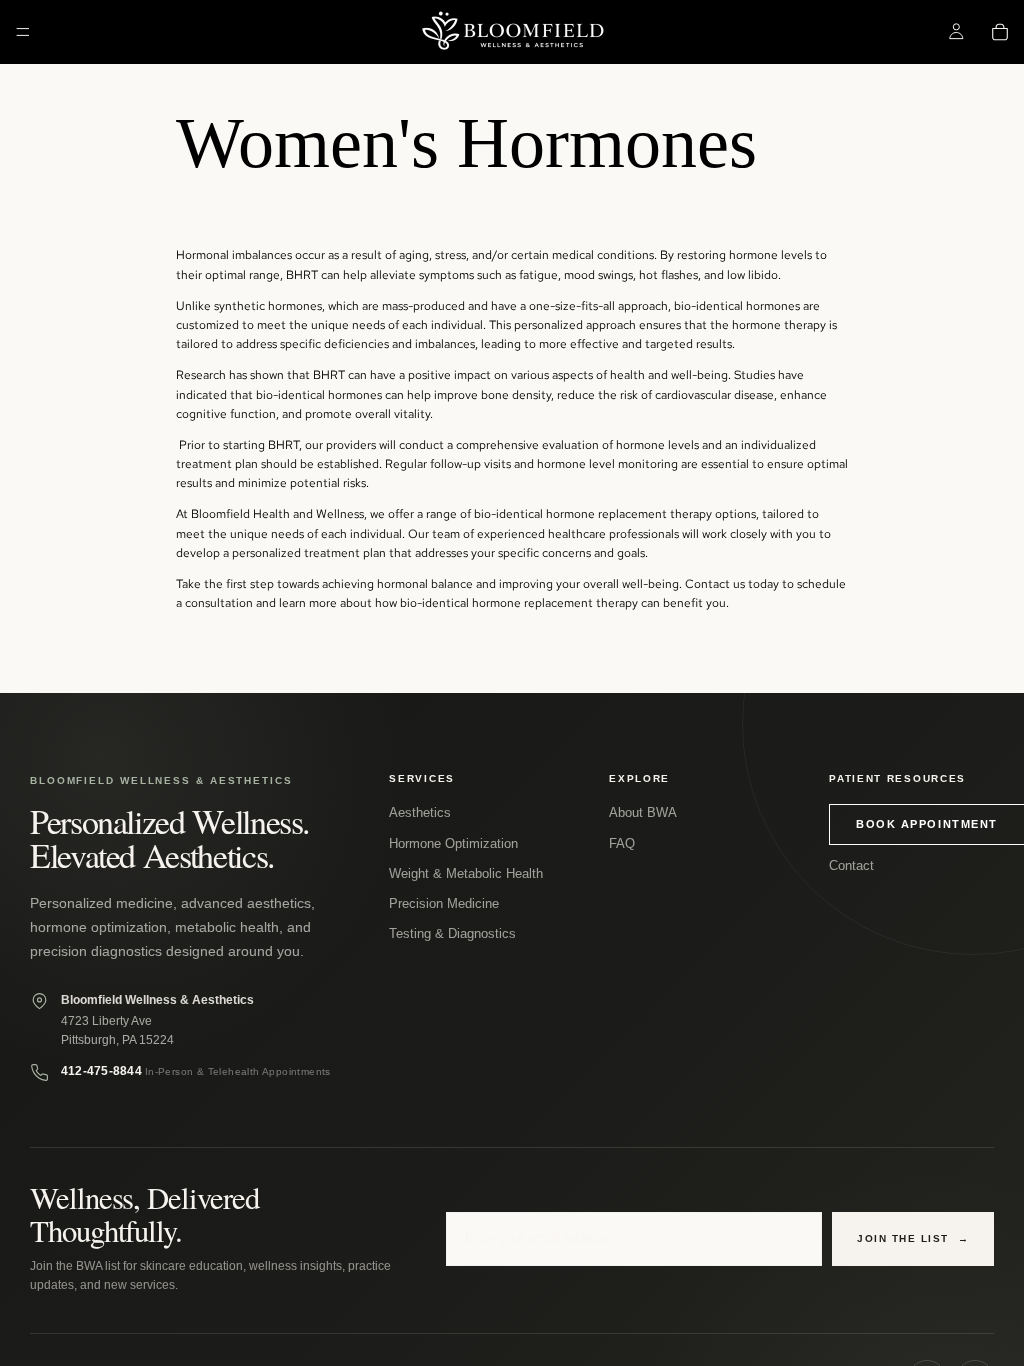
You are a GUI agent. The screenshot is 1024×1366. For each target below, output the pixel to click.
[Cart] (1000, 32)
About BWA (643, 812)
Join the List (913, 1238)
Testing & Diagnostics (452, 933)
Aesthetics (420, 812)
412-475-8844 (101, 1071)
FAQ (622, 843)
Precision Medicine (444, 903)
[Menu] (23, 32)
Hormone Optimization (453, 843)
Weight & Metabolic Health (466, 873)
